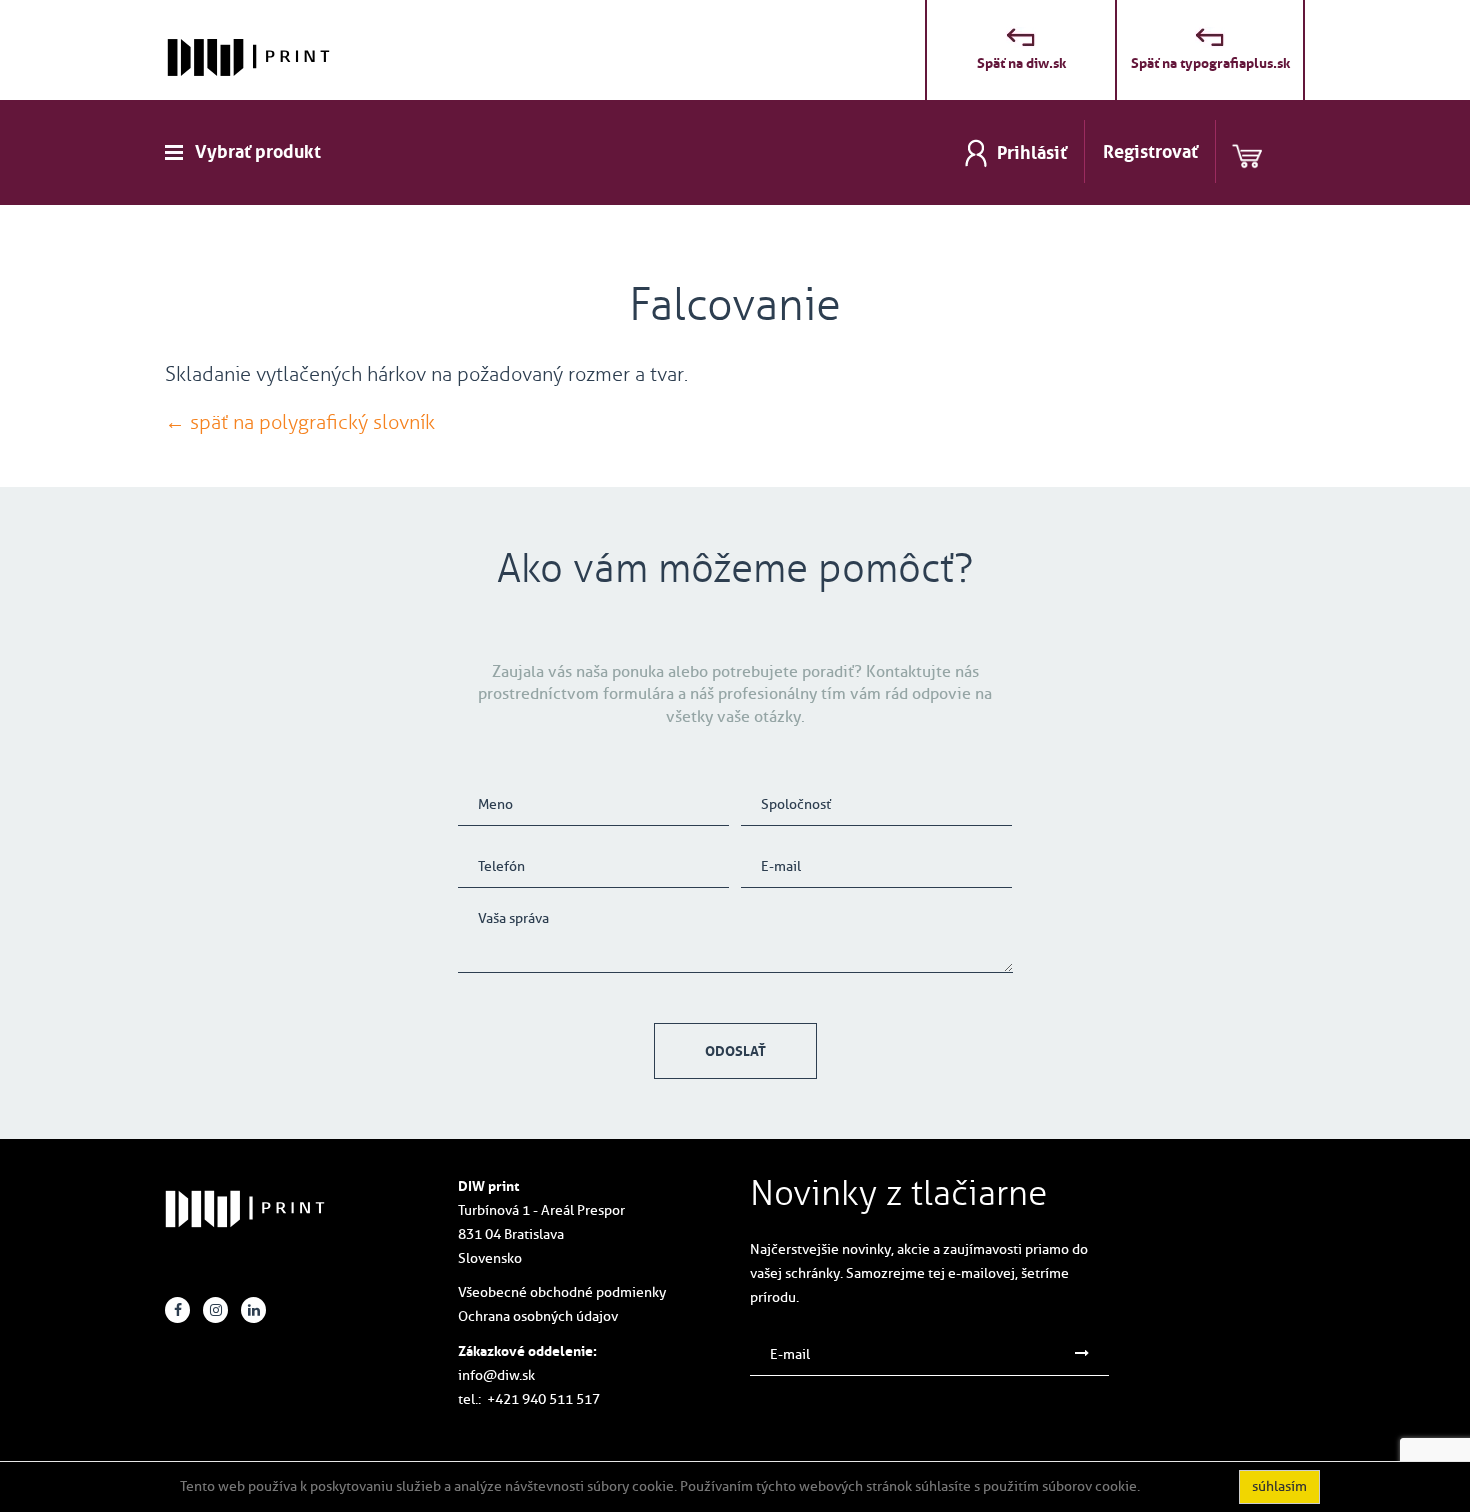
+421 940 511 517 (543, 1399)
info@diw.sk (496, 1375)
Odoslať (735, 1051)
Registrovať (1150, 152)
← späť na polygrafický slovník (300, 422)
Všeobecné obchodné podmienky (562, 1292)
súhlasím (1279, 1486)
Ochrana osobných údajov (538, 1316)
